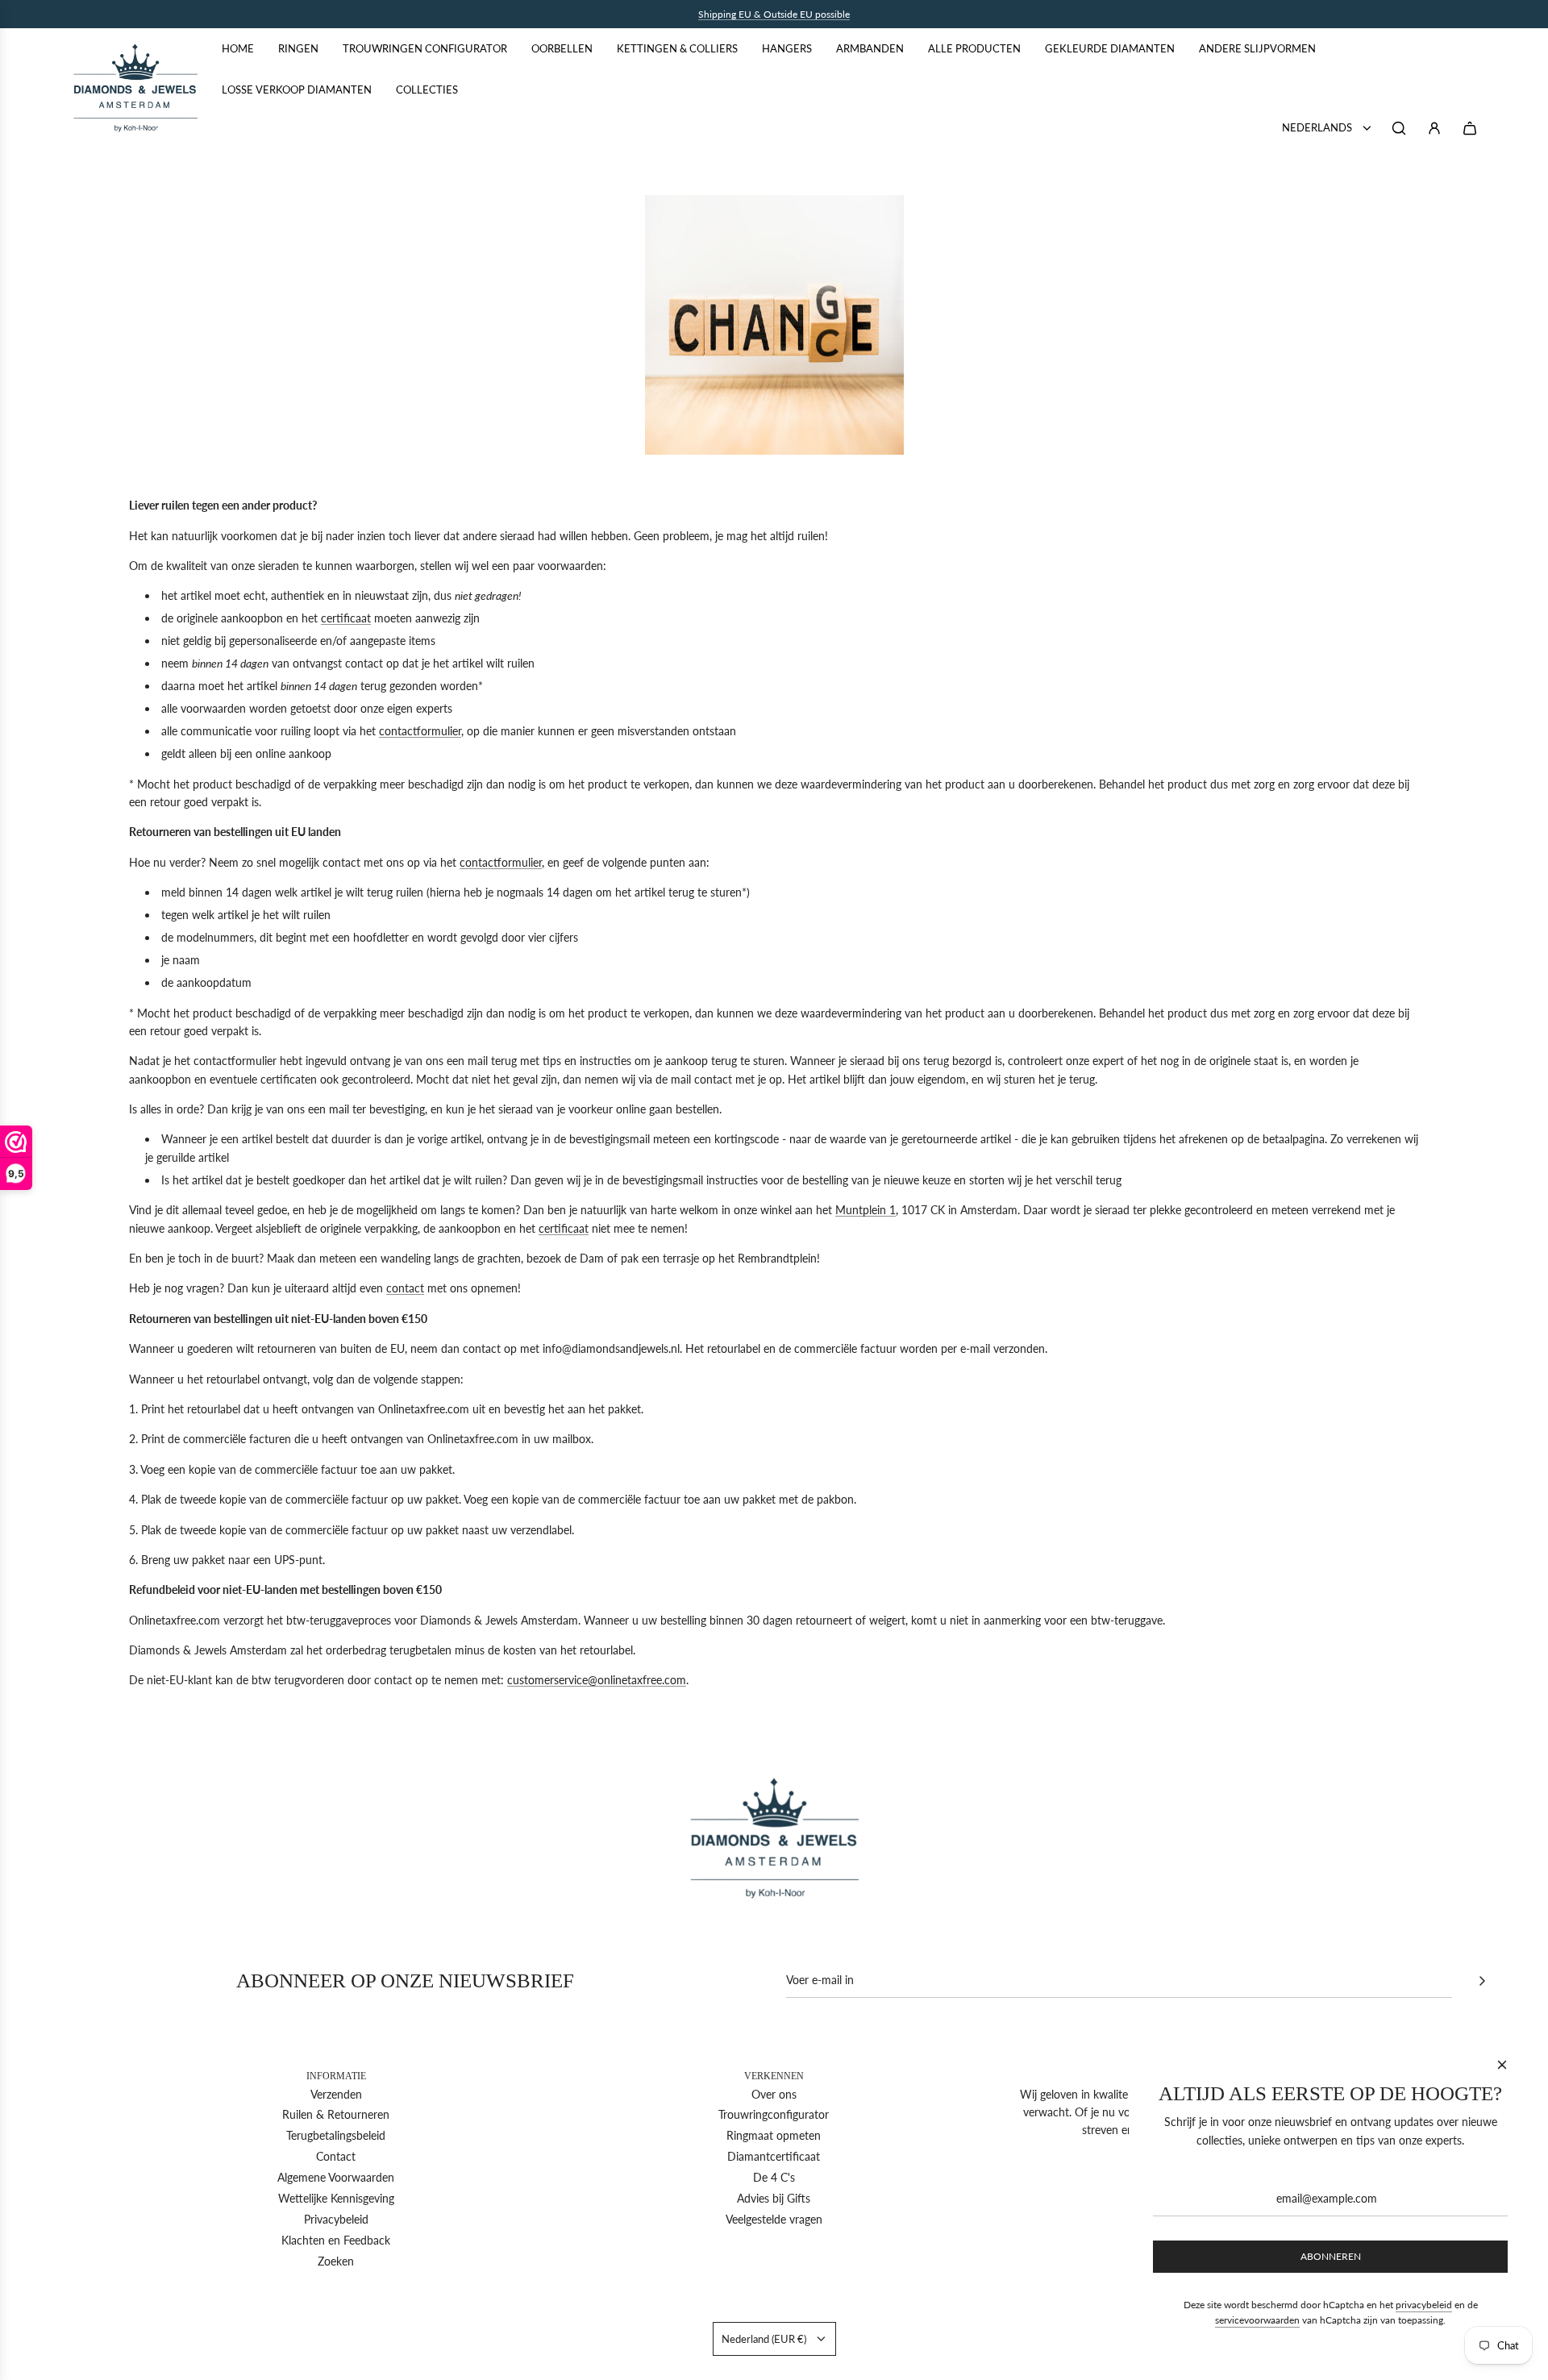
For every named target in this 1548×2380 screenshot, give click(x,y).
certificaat (346, 618)
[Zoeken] (1399, 128)
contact (405, 1288)
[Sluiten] (1502, 2065)
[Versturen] (1482, 1981)
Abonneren (1331, 2256)
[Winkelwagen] (1470, 128)
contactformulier (420, 731)
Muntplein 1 (866, 1210)
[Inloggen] (1434, 128)
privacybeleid (1424, 2305)
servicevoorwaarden (1257, 2320)
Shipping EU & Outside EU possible (774, 14)
